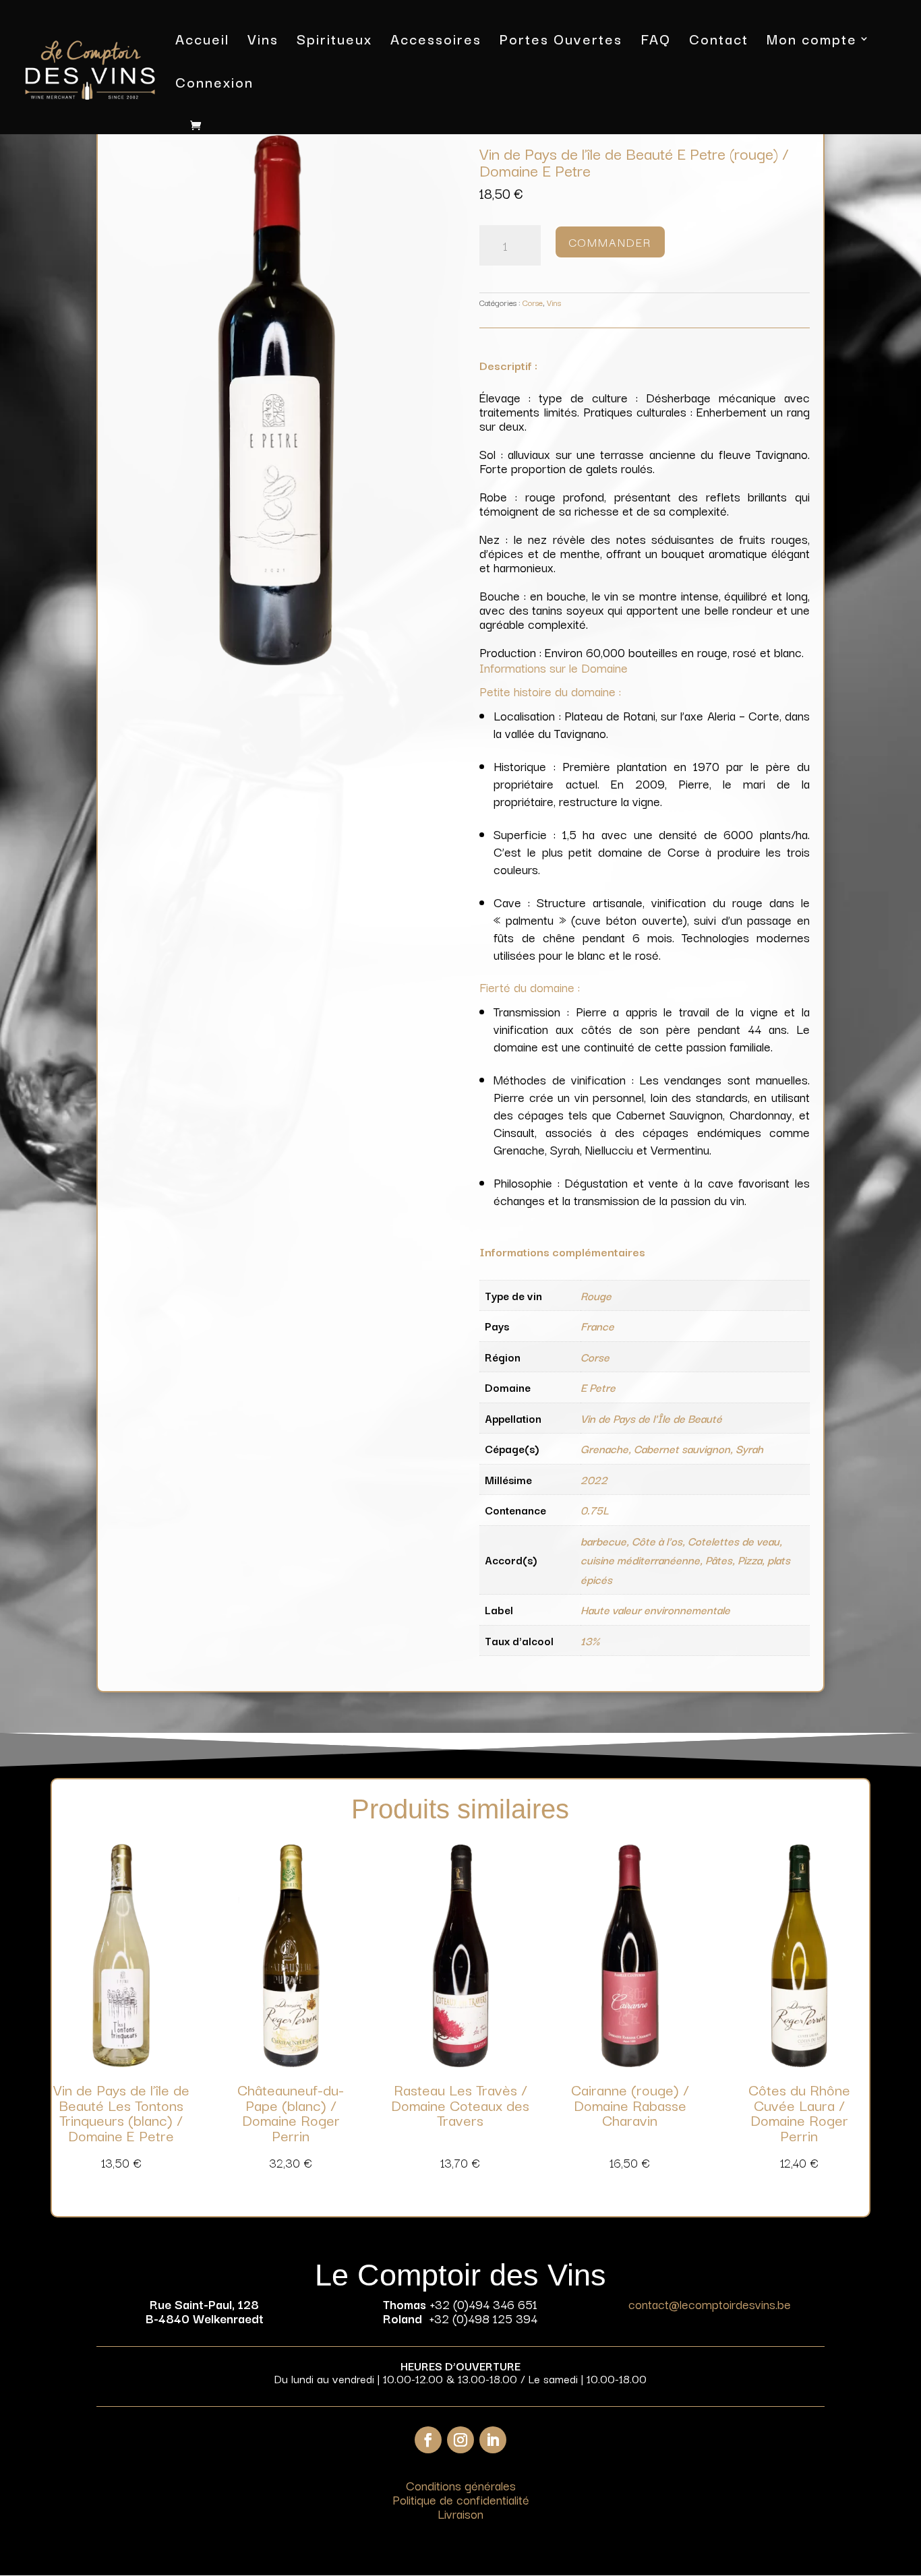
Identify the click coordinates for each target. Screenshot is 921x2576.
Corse (533, 302)
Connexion (214, 85)
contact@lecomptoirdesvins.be (710, 2304)
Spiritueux (334, 41)
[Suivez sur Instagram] (460, 2440)
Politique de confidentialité (461, 2499)
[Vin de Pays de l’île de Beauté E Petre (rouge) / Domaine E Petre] (276, 660)
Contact (719, 41)
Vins (263, 41)
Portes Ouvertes (561, 41)
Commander (610, 242)
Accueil (202, 41)
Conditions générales (461, 2485)
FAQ (656, 41)
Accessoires (436, 41)
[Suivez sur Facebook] (428, 2440)
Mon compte (812, 41)
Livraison (460, 2513)
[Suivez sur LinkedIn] (493, 2440)
